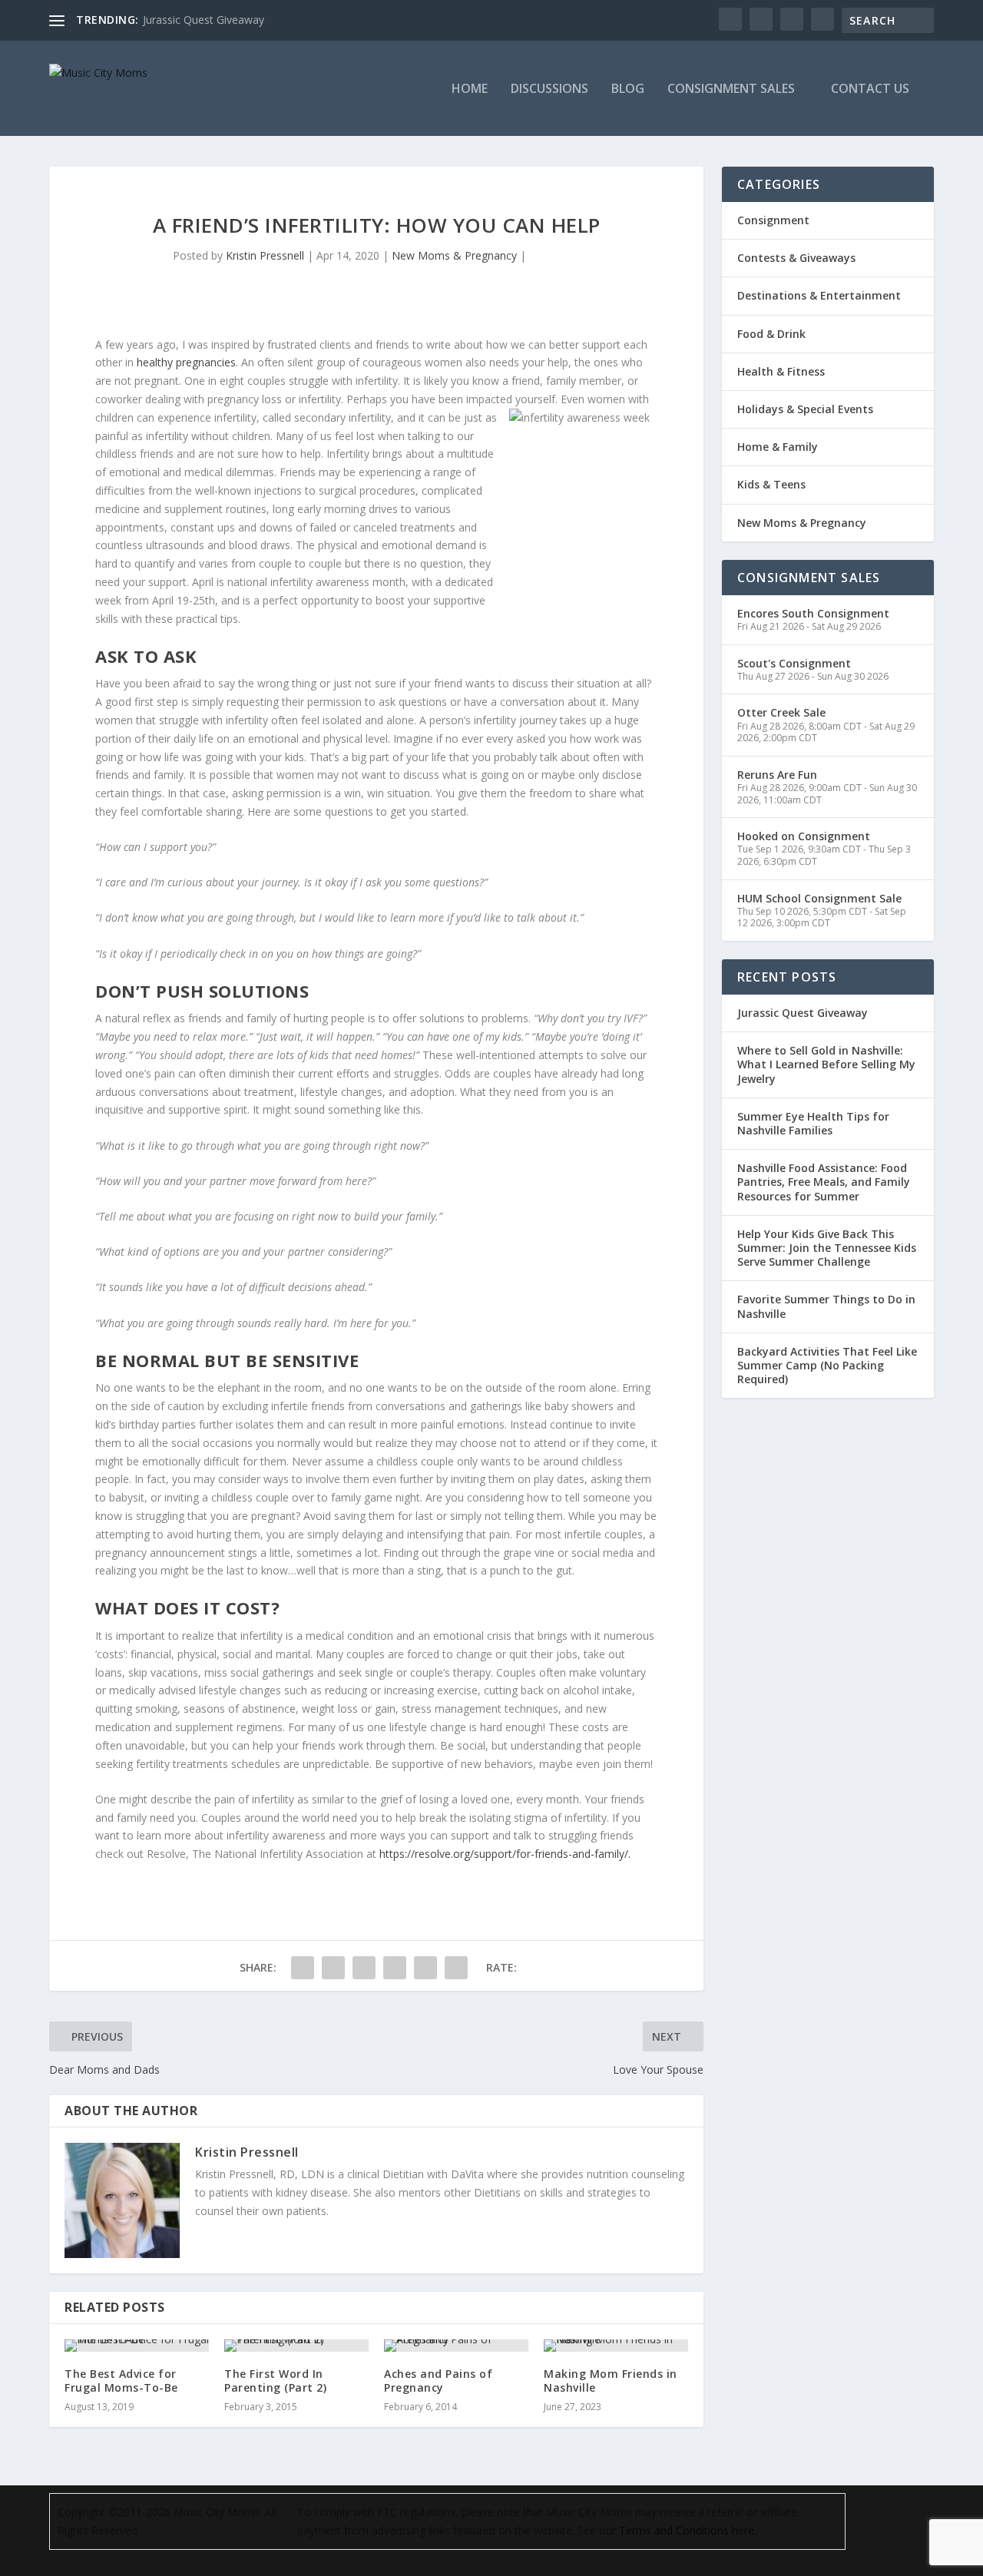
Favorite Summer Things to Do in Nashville (826, 1306)
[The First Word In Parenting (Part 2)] (296, 2346)
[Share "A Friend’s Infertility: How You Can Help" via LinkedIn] (395, 1968)
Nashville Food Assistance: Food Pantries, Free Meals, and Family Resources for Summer (824, 1182)
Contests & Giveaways (796, 258)
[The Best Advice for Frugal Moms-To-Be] (137, 2346)
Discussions (549, 89)
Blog (628, 89)
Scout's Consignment (794, 663)
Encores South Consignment (813, 613)
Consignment (773, 220)
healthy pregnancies (186, 362)
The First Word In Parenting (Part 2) (275, 2381)
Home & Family (778, 447)
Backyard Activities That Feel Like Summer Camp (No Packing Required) (827, 1365)
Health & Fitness (781, 371)
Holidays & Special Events (805, 409)
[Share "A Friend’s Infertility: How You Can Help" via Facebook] (303, 1968)
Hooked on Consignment (804, 836)
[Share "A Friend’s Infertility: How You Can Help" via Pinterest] (364, 1968)
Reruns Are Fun (777, 775)
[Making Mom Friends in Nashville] (616, 2346)
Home (470, 89)
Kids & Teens (771, 484)
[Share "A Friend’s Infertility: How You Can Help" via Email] (425, 1968)
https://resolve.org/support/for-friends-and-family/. (505, 1854)
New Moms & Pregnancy (454, 255)
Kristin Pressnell (265, 255)
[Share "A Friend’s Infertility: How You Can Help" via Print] (456, 1968)
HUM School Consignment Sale (819, 898)
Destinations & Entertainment (819, 295)
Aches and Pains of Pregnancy (438, 2381)
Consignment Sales (731, 89)
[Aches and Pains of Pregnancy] (456, 2346)
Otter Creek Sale (781, 712)
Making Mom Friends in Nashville (611, 2381)
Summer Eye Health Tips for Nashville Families (813, 1123)
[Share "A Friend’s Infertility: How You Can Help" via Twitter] (333, 1968)
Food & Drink (771, 334)
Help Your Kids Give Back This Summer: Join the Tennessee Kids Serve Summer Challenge (827, 1248)
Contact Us (870, 89)
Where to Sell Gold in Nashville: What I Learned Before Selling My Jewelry (826, 1064)
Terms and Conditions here (687, 2530)
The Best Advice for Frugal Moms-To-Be (121, 2381)
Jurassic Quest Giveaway (204, 20)
